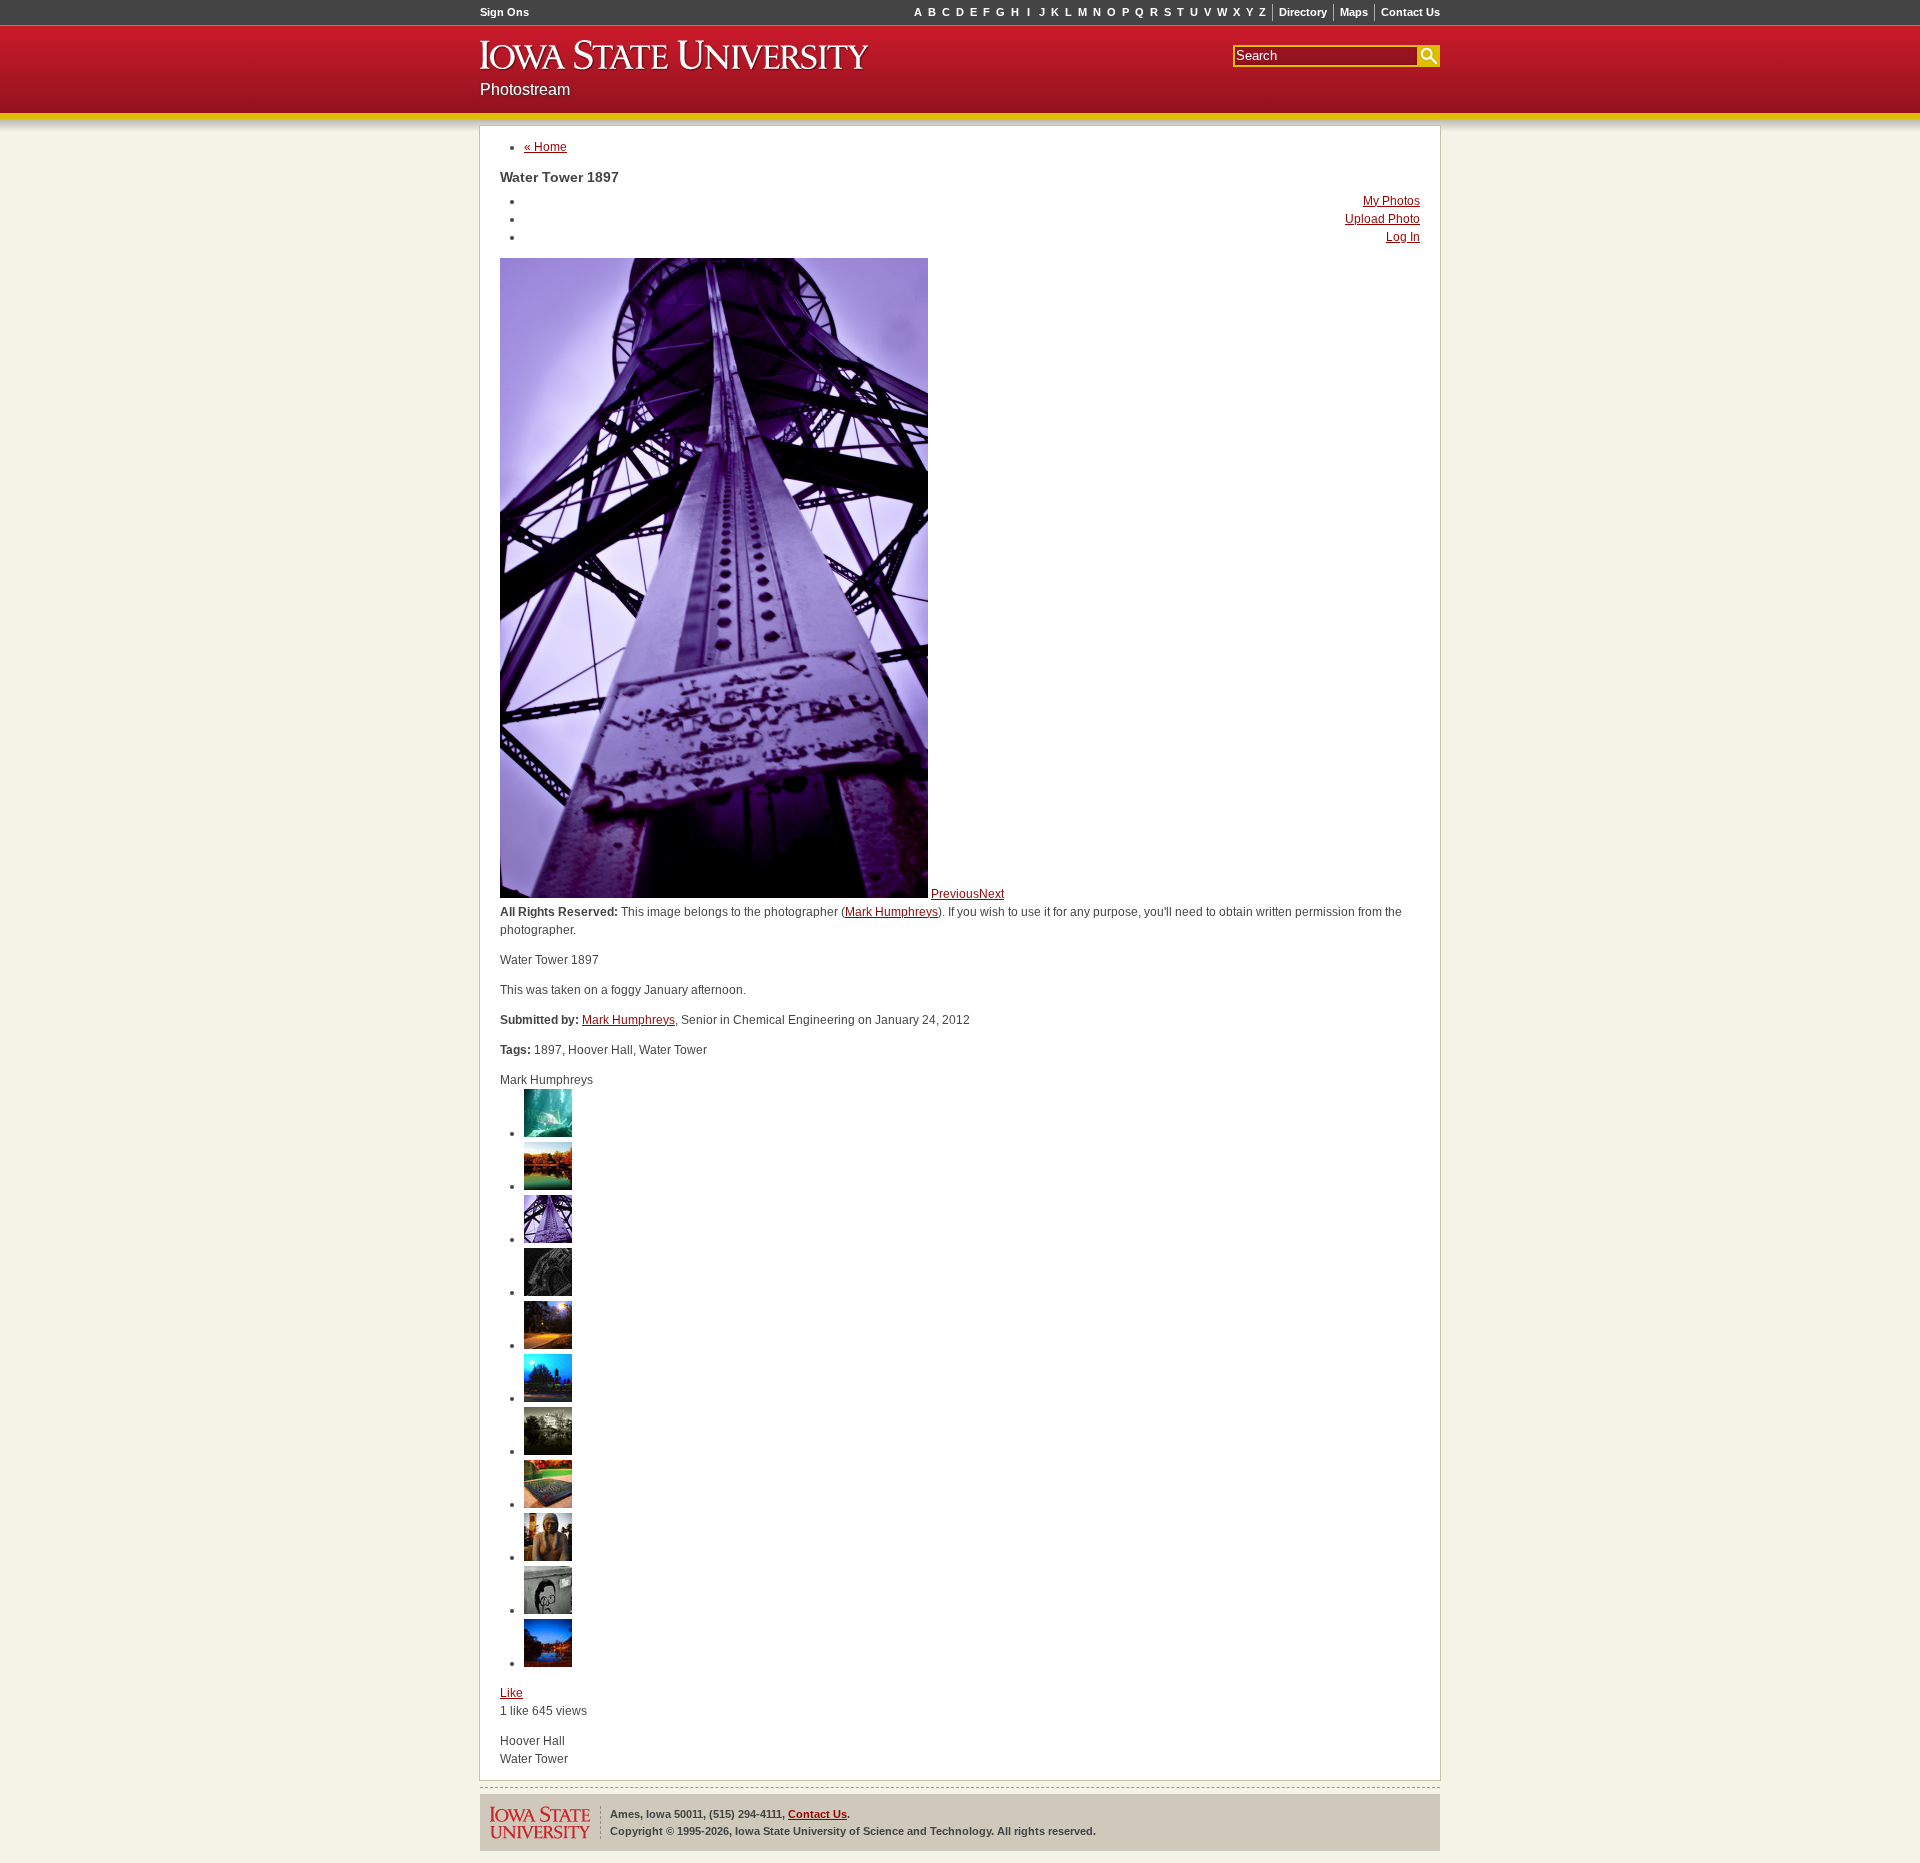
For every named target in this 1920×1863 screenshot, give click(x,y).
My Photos (1391, 201)
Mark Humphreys (891, 912)
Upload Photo (1382, 219)
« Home (545, 147)
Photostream (525, 89)
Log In (1403, 237)
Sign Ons (504, 12)
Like (511, 1693)
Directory (1303, 12)
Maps (1354, 12)
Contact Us (1410, 12)
